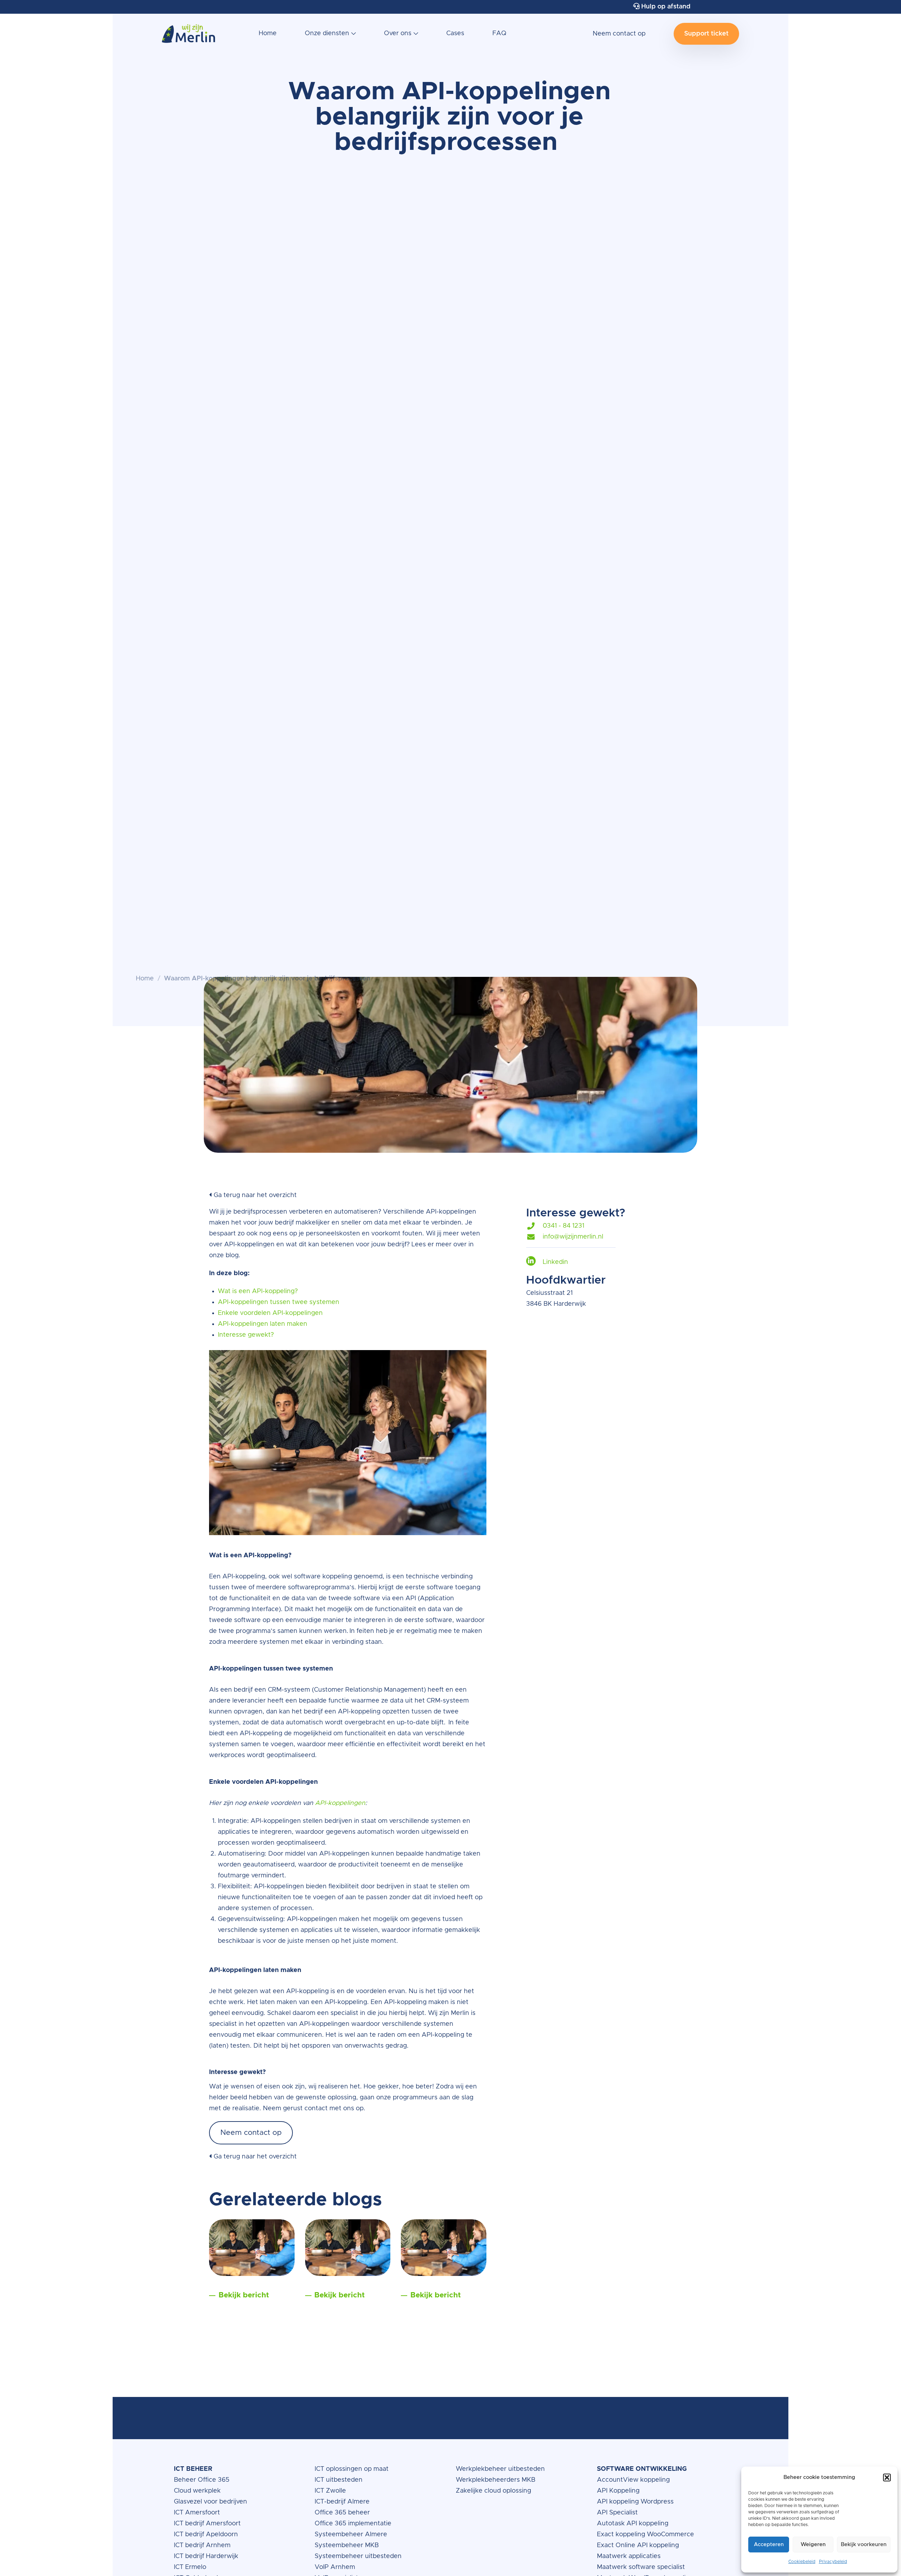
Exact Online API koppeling (638, 2545)
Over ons (398, 33)
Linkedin (555, 1262)
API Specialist (618, 2513)
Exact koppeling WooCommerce (646, 2534)
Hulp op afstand (665, 7)
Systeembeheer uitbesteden (358, 2556)
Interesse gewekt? (246, 1335)
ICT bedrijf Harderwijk (206, 2556)
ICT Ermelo (190, 2567)
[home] (188, 37)
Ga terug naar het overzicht (254, 1195)
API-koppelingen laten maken (263, 1324)
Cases (455, 33)
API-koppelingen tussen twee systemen (279, 1302)
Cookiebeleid (802, 2562)
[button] (887, 2478)
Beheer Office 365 (202, 2480)
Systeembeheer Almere (351, 2534)
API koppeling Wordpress (635, 2502)
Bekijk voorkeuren (864, 2545)
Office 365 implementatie (353, 2524)
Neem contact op (619, 34)
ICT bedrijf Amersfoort (207, 2524)
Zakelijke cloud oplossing (493, 2491)
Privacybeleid (833, 2562)
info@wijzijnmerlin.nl (573, 1237)
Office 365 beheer (343, 2513)
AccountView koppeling (633, 2480)
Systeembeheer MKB (347, 2545)
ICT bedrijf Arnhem (202, 2545)
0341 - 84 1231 (563, 1226)
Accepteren (769, 2545)
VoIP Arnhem (335, 2567)
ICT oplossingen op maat (352, 2469)
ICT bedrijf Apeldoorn (206, 2534)
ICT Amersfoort (197, 2513)
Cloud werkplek (198, 2491)
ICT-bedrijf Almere (342, 2502)
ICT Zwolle (330, 2491)
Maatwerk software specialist (641, 2567)
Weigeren (813, 2545)
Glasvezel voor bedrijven (210, 2502)
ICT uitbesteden (339, 2480)
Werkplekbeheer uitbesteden (500, 2469)
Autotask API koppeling (633, 2524)
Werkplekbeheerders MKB (496, 2480)
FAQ (499, 33)
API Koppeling (618, 2491)
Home (268, 33)
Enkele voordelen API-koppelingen (270, 1313)
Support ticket (706, 34)
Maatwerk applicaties (629, 2556)
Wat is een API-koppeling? (258, 1291)
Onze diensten (327, 33)
